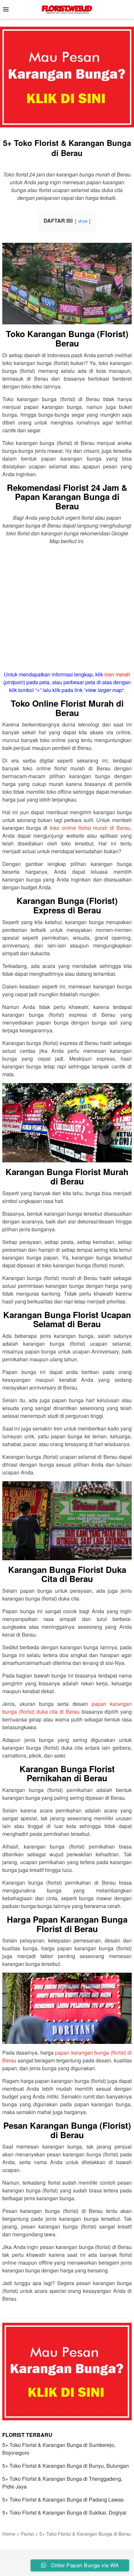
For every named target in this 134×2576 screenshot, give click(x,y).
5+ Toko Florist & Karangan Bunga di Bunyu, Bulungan (66, 2466)
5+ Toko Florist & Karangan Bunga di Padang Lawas (63, 2499)
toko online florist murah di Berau (90, 828)
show (83, 221)
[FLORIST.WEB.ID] (67, 9)
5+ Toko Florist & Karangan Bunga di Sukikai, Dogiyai (64, 2512)
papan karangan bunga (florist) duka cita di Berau (67, 1708)
